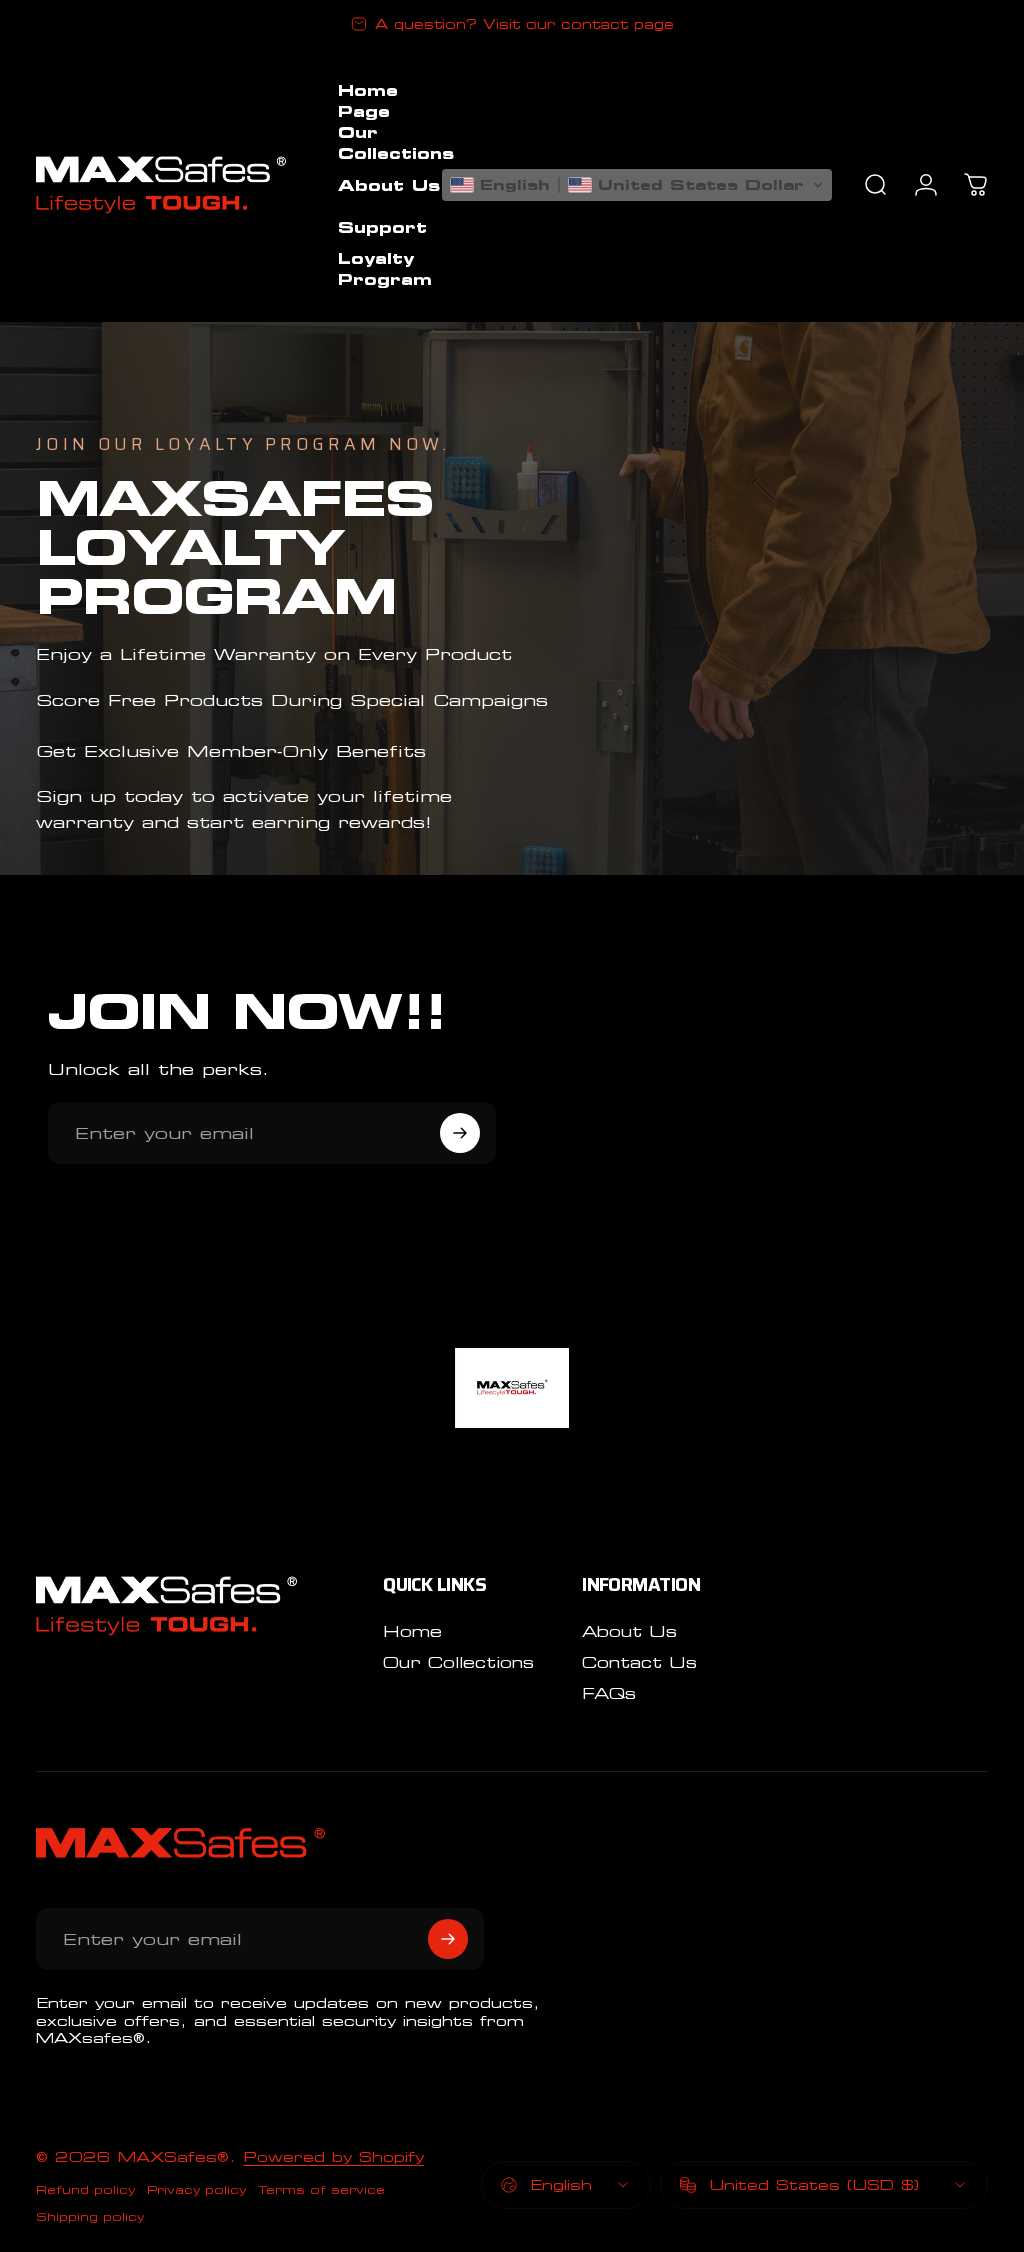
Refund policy (85, 2189)
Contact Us (639, 1662)
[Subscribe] (460, 1133)
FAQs (609, 1693)
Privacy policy (196, 2189)
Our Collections (458, 1662)
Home (412, 1631)
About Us (629, 1631)
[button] (637, 185)
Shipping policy (90, 2216)
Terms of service (321, 2189)
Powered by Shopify (333, 2156)
